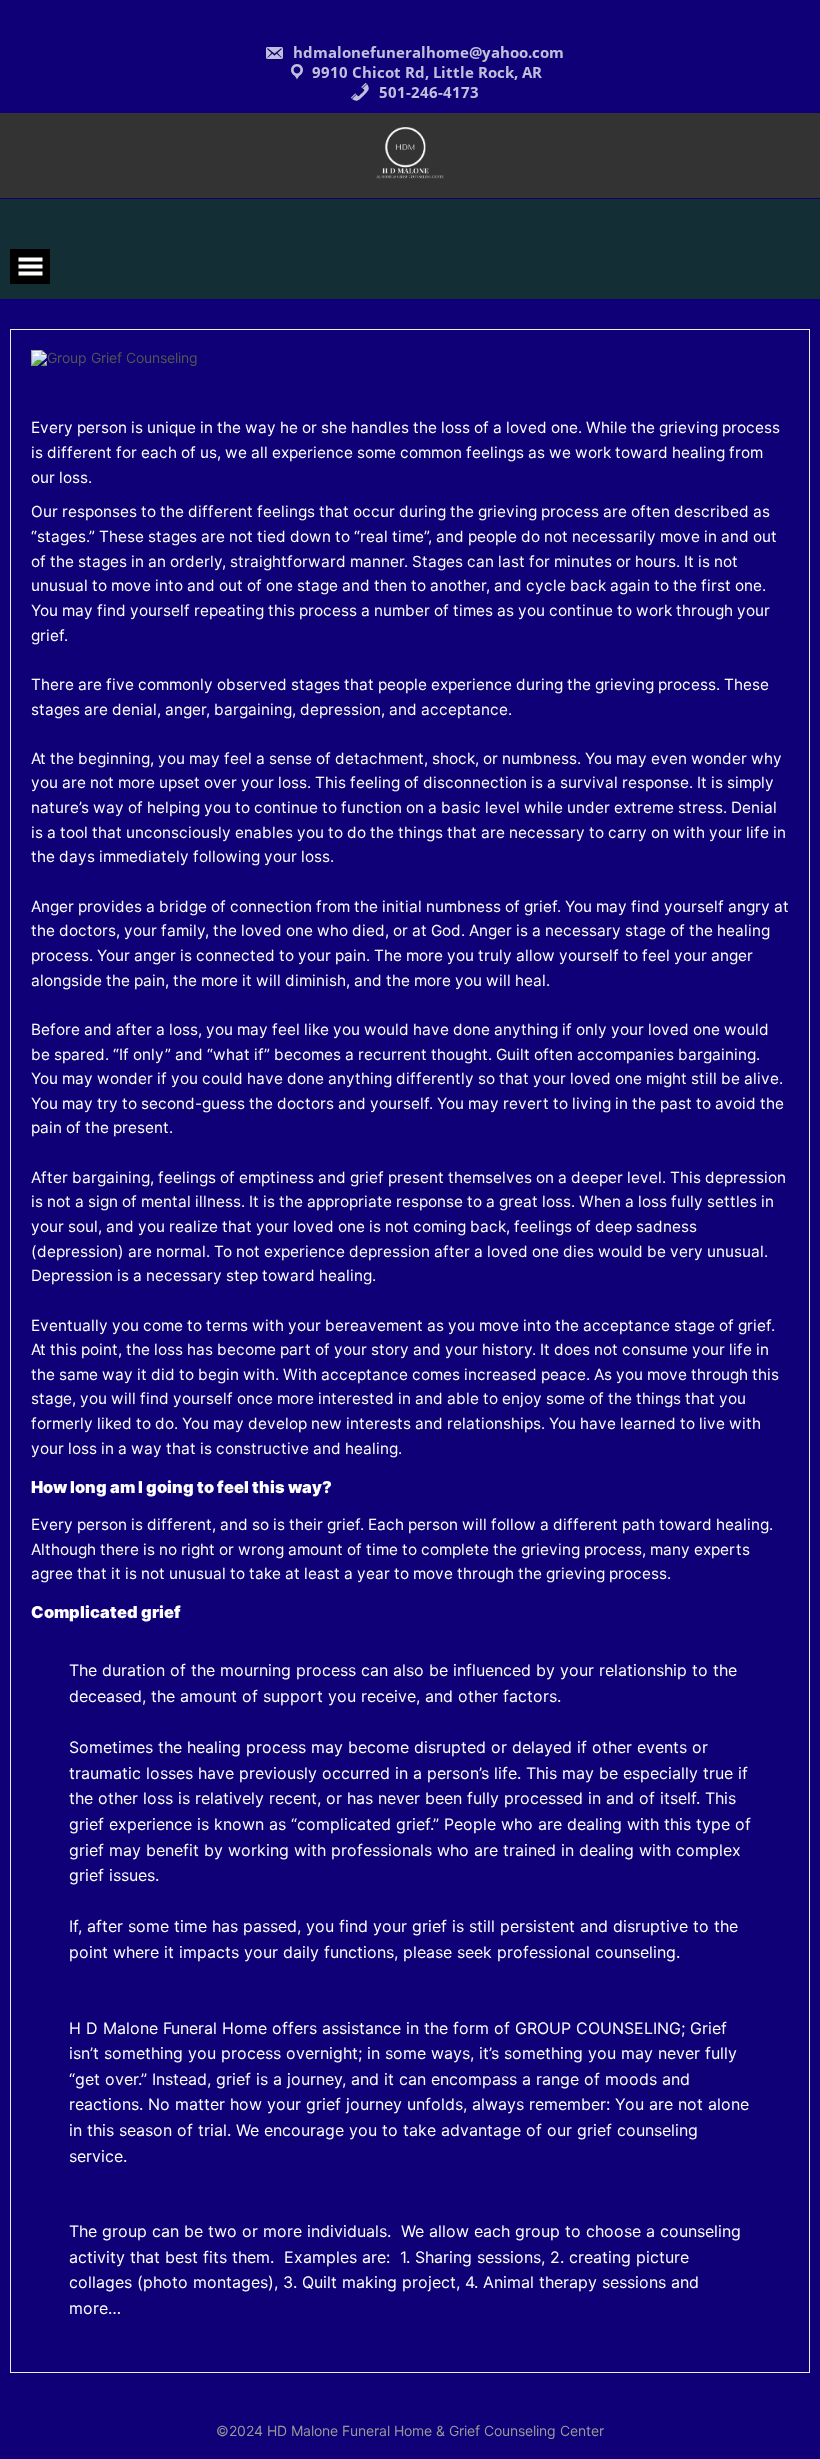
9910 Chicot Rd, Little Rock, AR (427, 72)
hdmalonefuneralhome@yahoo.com (426, 52)
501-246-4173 (427, 92)
